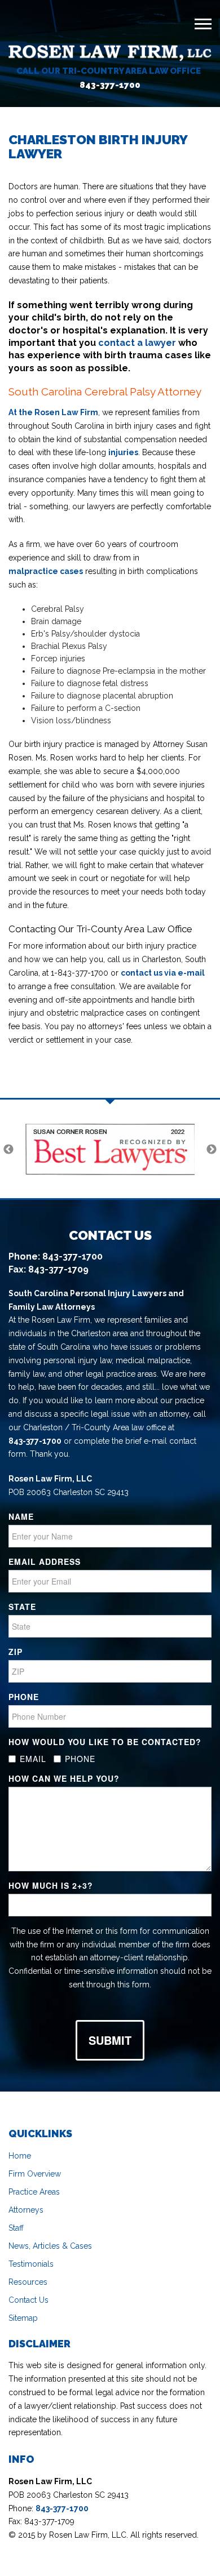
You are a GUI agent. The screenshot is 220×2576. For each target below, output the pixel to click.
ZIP (16, 1652)
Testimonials (31, 2264)
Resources (28, 2282)
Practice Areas (34, 2192)
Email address (45, 1561)
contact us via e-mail (163, 973)
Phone (24, 1697)
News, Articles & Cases (50, 2246)
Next (212, 1150)
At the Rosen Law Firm (53, 412)
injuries (123, 452)
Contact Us (28, 2300)
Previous (8, 1150)
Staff (16, 2228)
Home (20, 2156)
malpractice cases (46, 571)
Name (21, 1516)
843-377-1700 (110, 85)
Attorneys (26, 2210)
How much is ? (51, 1885)
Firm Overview (35, 2174)
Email (33, 1759)
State (22, 1607)
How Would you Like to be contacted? (105, 1742)
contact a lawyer (137, 343)
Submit (110, 2040)
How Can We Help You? (64, 1778)
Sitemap (23, 2318)
